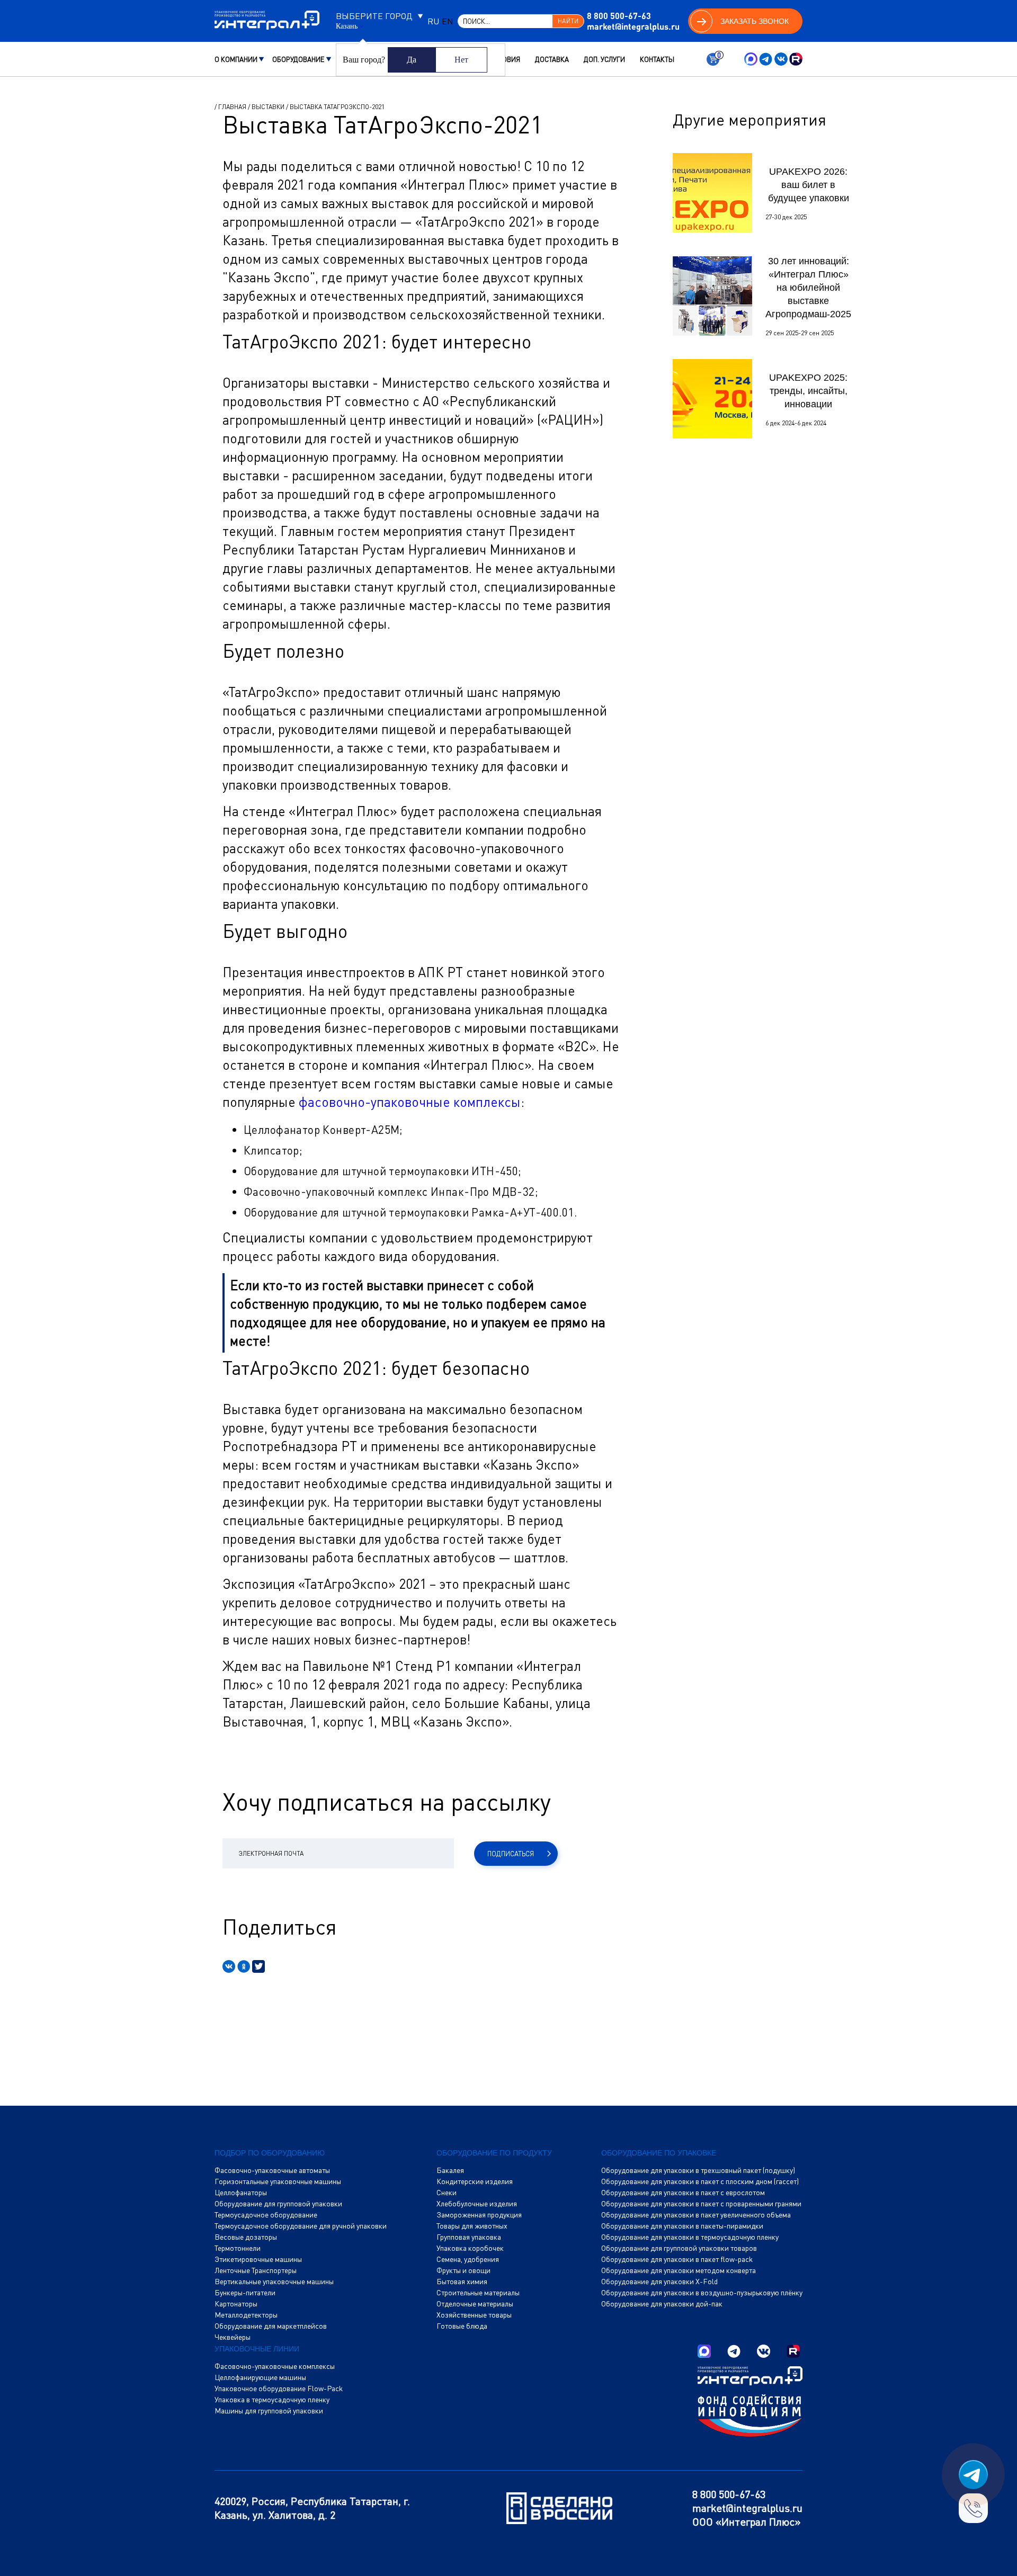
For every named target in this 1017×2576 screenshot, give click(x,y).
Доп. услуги (604, 59)
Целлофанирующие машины (260, 2377)
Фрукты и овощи (463, 2270)
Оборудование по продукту (494, 2153)
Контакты (657, 59)
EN (448, 21)
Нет (461, 60)
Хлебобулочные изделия (477, 2204)
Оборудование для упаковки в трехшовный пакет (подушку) (698, 2170)
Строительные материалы (478, 2293)
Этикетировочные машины (258, 2259)
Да (412, 60)
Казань (347, 26)
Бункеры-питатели (245, 2293)
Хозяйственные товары (474, 2315)
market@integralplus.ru (633, 26)
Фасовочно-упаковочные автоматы (272, 2170)
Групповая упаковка (469, 2237)
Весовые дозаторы (246, 2237)
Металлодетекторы (246, 2315)
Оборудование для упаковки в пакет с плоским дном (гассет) (700, 2181)
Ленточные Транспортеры (256, 2270)
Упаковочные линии (257, 2349)
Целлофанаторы (241, 2193)
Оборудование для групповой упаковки (278, 2204)
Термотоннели (238, 2248)
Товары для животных (472, 2226)
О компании (236, 59)
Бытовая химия (462, 2282)
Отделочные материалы (475, 2304)
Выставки (268, 107)
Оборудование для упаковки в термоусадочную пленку (690, 2237)
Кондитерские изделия (475, 2181)
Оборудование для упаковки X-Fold (659, 2282)
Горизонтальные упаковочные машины (278, 2181)
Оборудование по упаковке (659, 2153)
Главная (232, 107)
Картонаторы (236, 2304)
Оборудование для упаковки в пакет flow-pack (677, 2259)
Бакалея (450, 2170)
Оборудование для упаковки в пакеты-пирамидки (682, 2226)
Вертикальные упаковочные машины (274, 2282)
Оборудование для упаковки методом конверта (679, 2270)
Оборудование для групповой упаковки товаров (679, 2248)
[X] (258, 1966)
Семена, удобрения (468, 2259)
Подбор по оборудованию (270, 2153)
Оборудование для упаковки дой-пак (662, 2304)
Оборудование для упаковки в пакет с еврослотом (683, 2193)
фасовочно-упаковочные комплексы (410, 1102)
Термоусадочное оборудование (266, 2215)
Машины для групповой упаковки (269, 2411)
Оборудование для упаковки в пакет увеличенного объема (696, 2215)
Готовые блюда (462, 2326)
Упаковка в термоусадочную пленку (272, 2400)
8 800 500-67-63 (619, 16)
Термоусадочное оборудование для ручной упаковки (301, 2226)
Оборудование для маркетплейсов (271, 2326)
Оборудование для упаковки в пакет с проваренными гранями (701, 2204)
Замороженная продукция (479, 2215)
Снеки (447, 2193)
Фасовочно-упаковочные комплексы (275, 2366)
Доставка (552, 59)
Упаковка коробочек (470, 2248)
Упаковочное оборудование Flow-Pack (279, 2389)
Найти (568, 21)
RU (433, 21)
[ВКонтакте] (229, 1966)
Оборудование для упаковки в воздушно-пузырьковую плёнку (702, 2293)
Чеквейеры (233, 2337)
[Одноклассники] (244, 1966)
